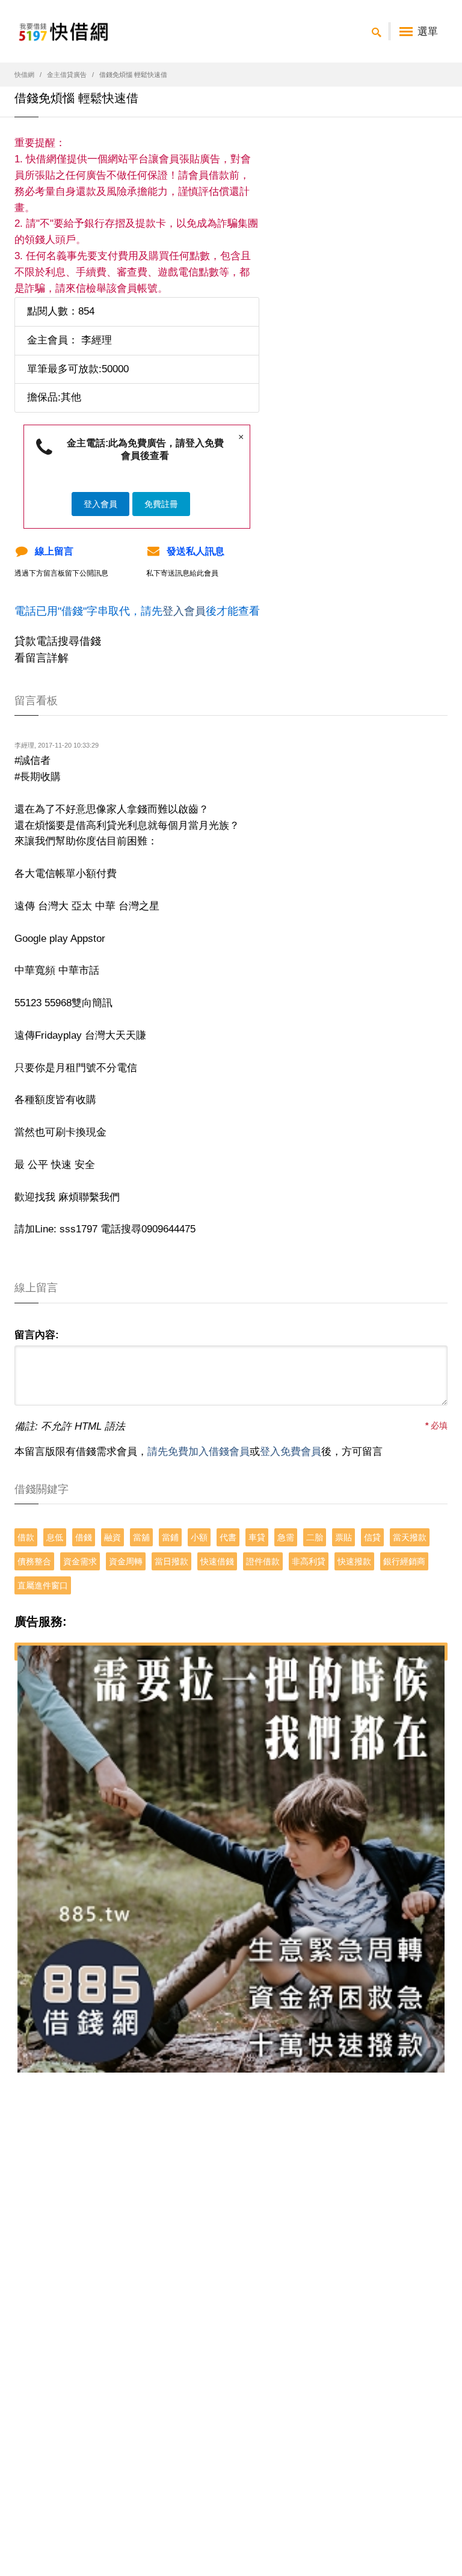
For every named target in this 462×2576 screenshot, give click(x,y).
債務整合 (34, 1561)
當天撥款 (410, 1537)
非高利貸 (309, 1561)
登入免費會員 (291, 1452)
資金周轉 (126, 1561)
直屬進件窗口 (43, 1585)
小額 (199, 1537)
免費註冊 (161, 504)
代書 (228, 1537)
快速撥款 (354, 1561)
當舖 (141, 1537)
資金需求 (80, 1561)
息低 (55, 1537)
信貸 (372, 1537)
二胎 (315, 1537)
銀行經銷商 (404, 1561)
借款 (26, 1537)
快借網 (24, 75)
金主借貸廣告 (67, 75)
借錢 (84, 1537)
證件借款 (263, 1561)
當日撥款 (171, 1561)
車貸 (257, 1537)
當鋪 (170, 1537)
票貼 (343, 1537)
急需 (286, 1537)
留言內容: (37, 1335)
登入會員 (100, 504)
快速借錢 (217, 1561)
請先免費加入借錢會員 (199, 1452)
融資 (112, 1537)
